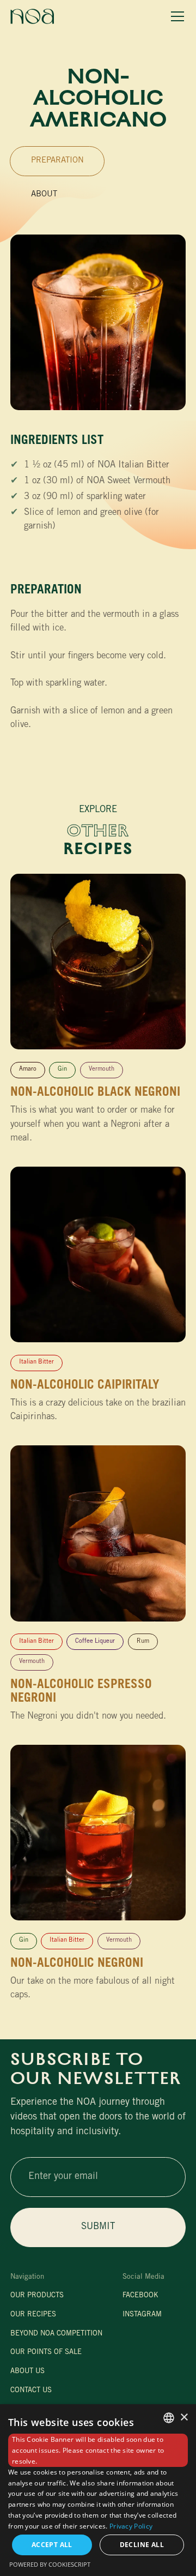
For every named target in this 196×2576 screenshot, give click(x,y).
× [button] (184, 2418)
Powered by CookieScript (50, 2564)
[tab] (57, 161)
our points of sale (46, 2353)
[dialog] (98, 2490)
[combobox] (169, 2418)
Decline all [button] (142, 2545)
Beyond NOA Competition (56, 2334)
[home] (32, 16)
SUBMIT (98, 2227)
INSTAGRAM (142, 2315)
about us (27, 2372)
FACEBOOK (140, 2296)
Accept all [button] (52, 2545)
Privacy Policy (131, 2526)
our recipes (33, 2315)
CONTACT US (31, 2391)
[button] (176, 17)
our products (37, 2296)
